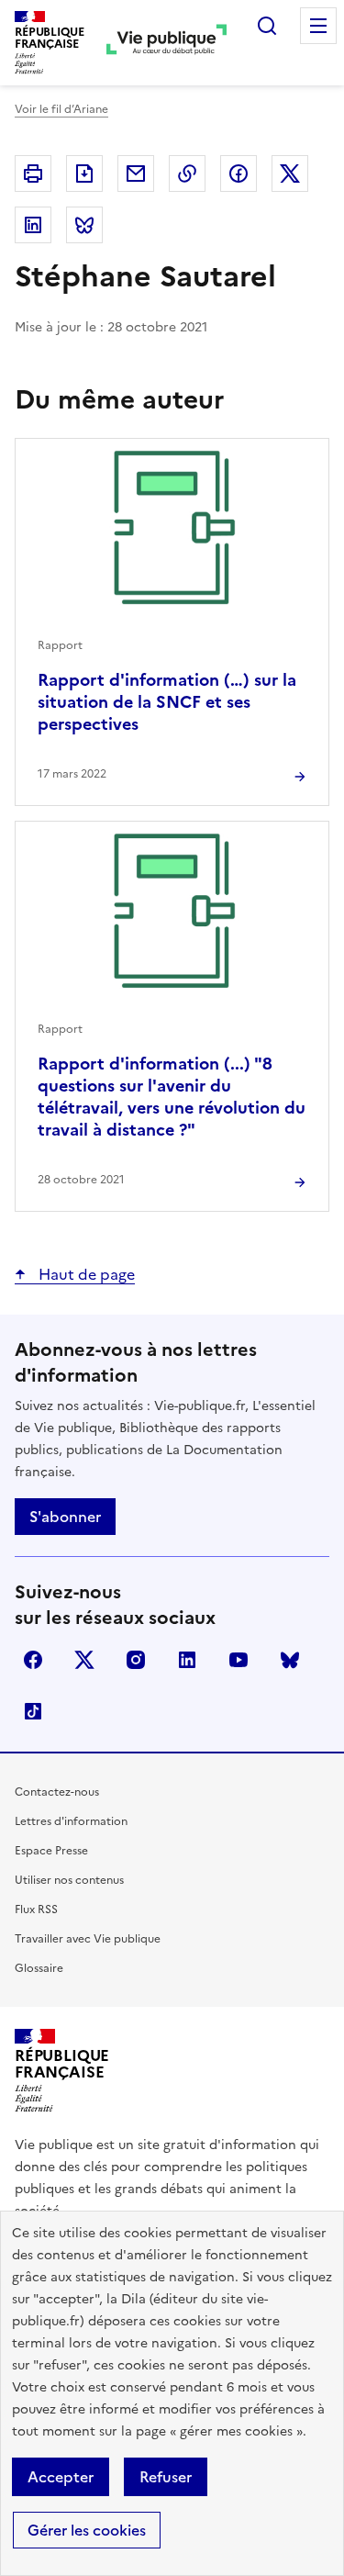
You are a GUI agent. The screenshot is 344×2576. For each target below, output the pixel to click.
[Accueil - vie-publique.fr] (166, 42)
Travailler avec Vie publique (88, 1939)
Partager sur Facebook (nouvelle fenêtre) (239, 174)
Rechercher (267, 26)
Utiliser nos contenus (69, 1880)
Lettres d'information (71, 1821)
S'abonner (65, 1517)
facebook (33, 1660)
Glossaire (39, 1968)
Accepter (61, 2477)
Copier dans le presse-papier (187, 174)
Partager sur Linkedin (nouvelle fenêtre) (33, 225)
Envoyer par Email (136, 174)
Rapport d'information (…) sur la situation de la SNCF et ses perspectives (167, 702)
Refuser (166, 2477)
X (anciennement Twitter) (84, 1660)
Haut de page (85, 1274)
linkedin (187, 1660)
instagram (136, 1660)
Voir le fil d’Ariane (61, 109)
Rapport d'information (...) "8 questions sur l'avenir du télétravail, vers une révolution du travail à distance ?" (172, 1097)
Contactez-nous (57, 1792)
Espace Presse (51, 1851)
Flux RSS (36, 1910)
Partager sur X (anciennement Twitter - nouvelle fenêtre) (290, 174)
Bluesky (290, 1660)
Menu (318, 26)
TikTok (33, 1711)
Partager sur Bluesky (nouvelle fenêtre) (84, 225)
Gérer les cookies (87, 2530)
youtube (239, 1660)
